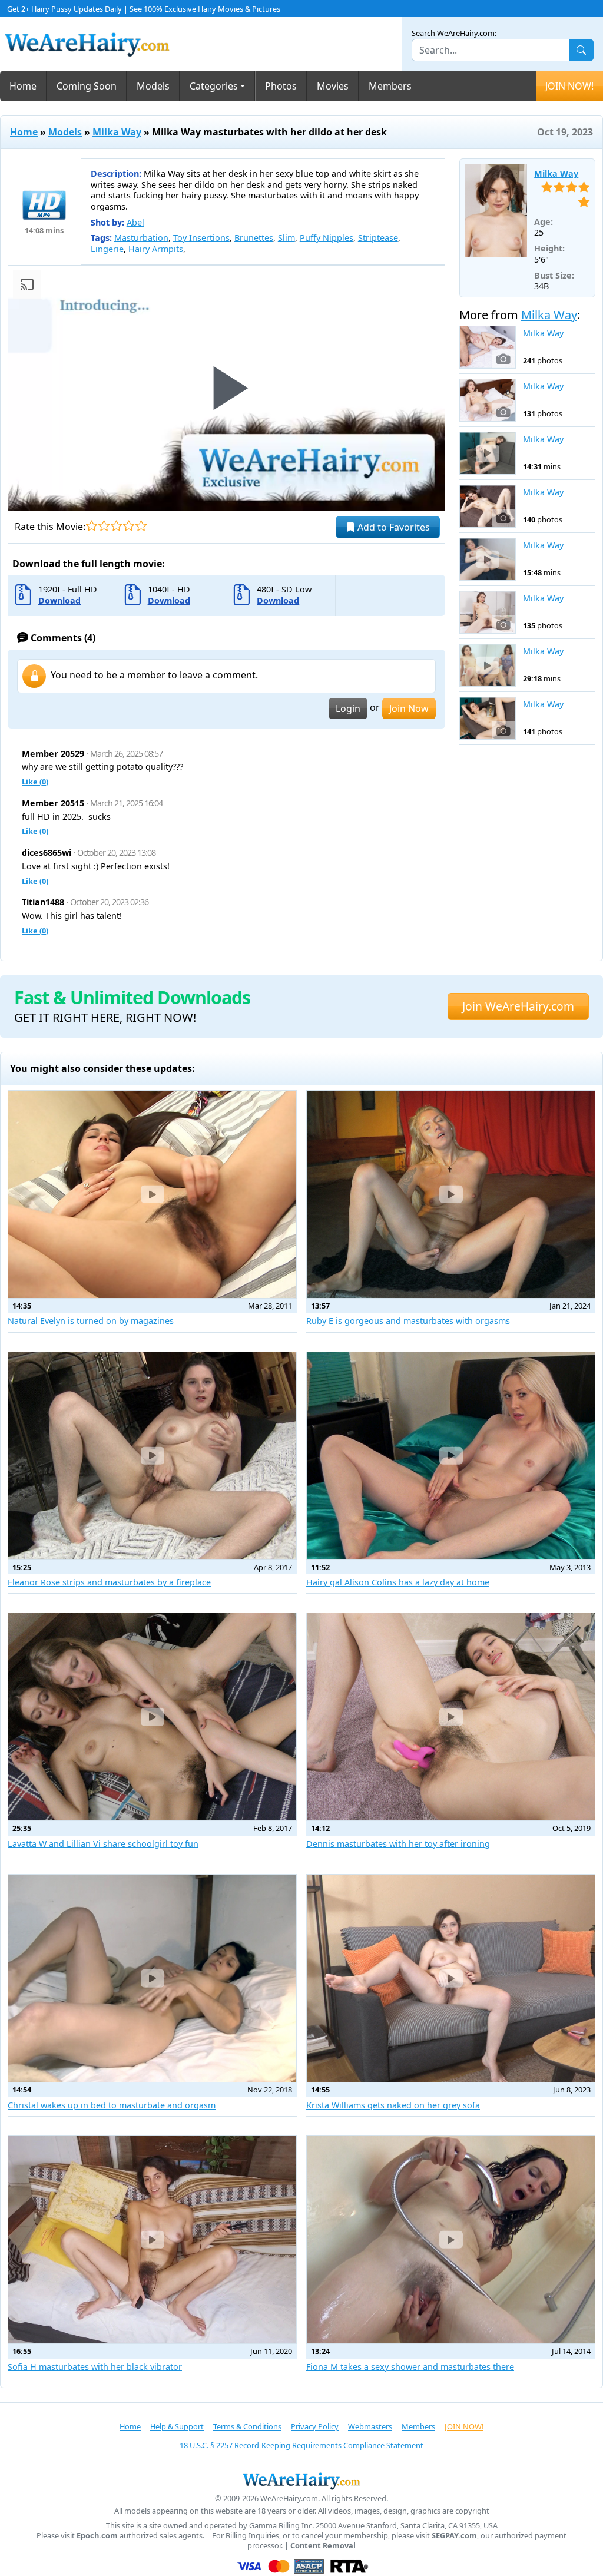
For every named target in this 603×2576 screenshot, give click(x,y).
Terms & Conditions (247, 2426)
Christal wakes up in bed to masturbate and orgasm (112, 2105)
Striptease (378, 238)
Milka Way (117, 132)
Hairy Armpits (156, 249)
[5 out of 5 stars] (141, 526)
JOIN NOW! (569, 86)
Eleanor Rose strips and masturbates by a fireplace (109, 1582)
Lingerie (107, 249)
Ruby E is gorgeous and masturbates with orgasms (408, 1321)
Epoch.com (97, 2536)
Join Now (409, 708)
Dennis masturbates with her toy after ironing (398, 1844)
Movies (333, 86)
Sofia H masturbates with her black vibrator (95, 2367)
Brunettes (254, 238)
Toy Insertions (201, 238)
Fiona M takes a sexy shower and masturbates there (410, 2367)
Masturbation (141, 238)
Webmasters (370, 2426)
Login (348, 708)
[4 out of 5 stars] (129, 526)
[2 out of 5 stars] (104, 526)
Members (390, 86)
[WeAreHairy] (301, 2481)
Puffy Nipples (327, 238)
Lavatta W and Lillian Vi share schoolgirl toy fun (103, 1844)
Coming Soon (87, 86)
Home (23, 86)
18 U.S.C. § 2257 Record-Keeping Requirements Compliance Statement (301, 2445)
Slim (286, 238)
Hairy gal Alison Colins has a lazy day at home (398, 1582)
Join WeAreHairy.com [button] (518, 1006)
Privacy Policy (315, 2426)
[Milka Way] (496, 211)
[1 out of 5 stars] (92, 526)
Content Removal (323, 2546)
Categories (214, 86)
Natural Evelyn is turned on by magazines (91, 1321)
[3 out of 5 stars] (116, 526)
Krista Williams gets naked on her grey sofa (393, 2105)
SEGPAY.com (454, 2536)
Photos (281, 86)
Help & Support (177, 2426)
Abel (135, 222)
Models (153, 86)
